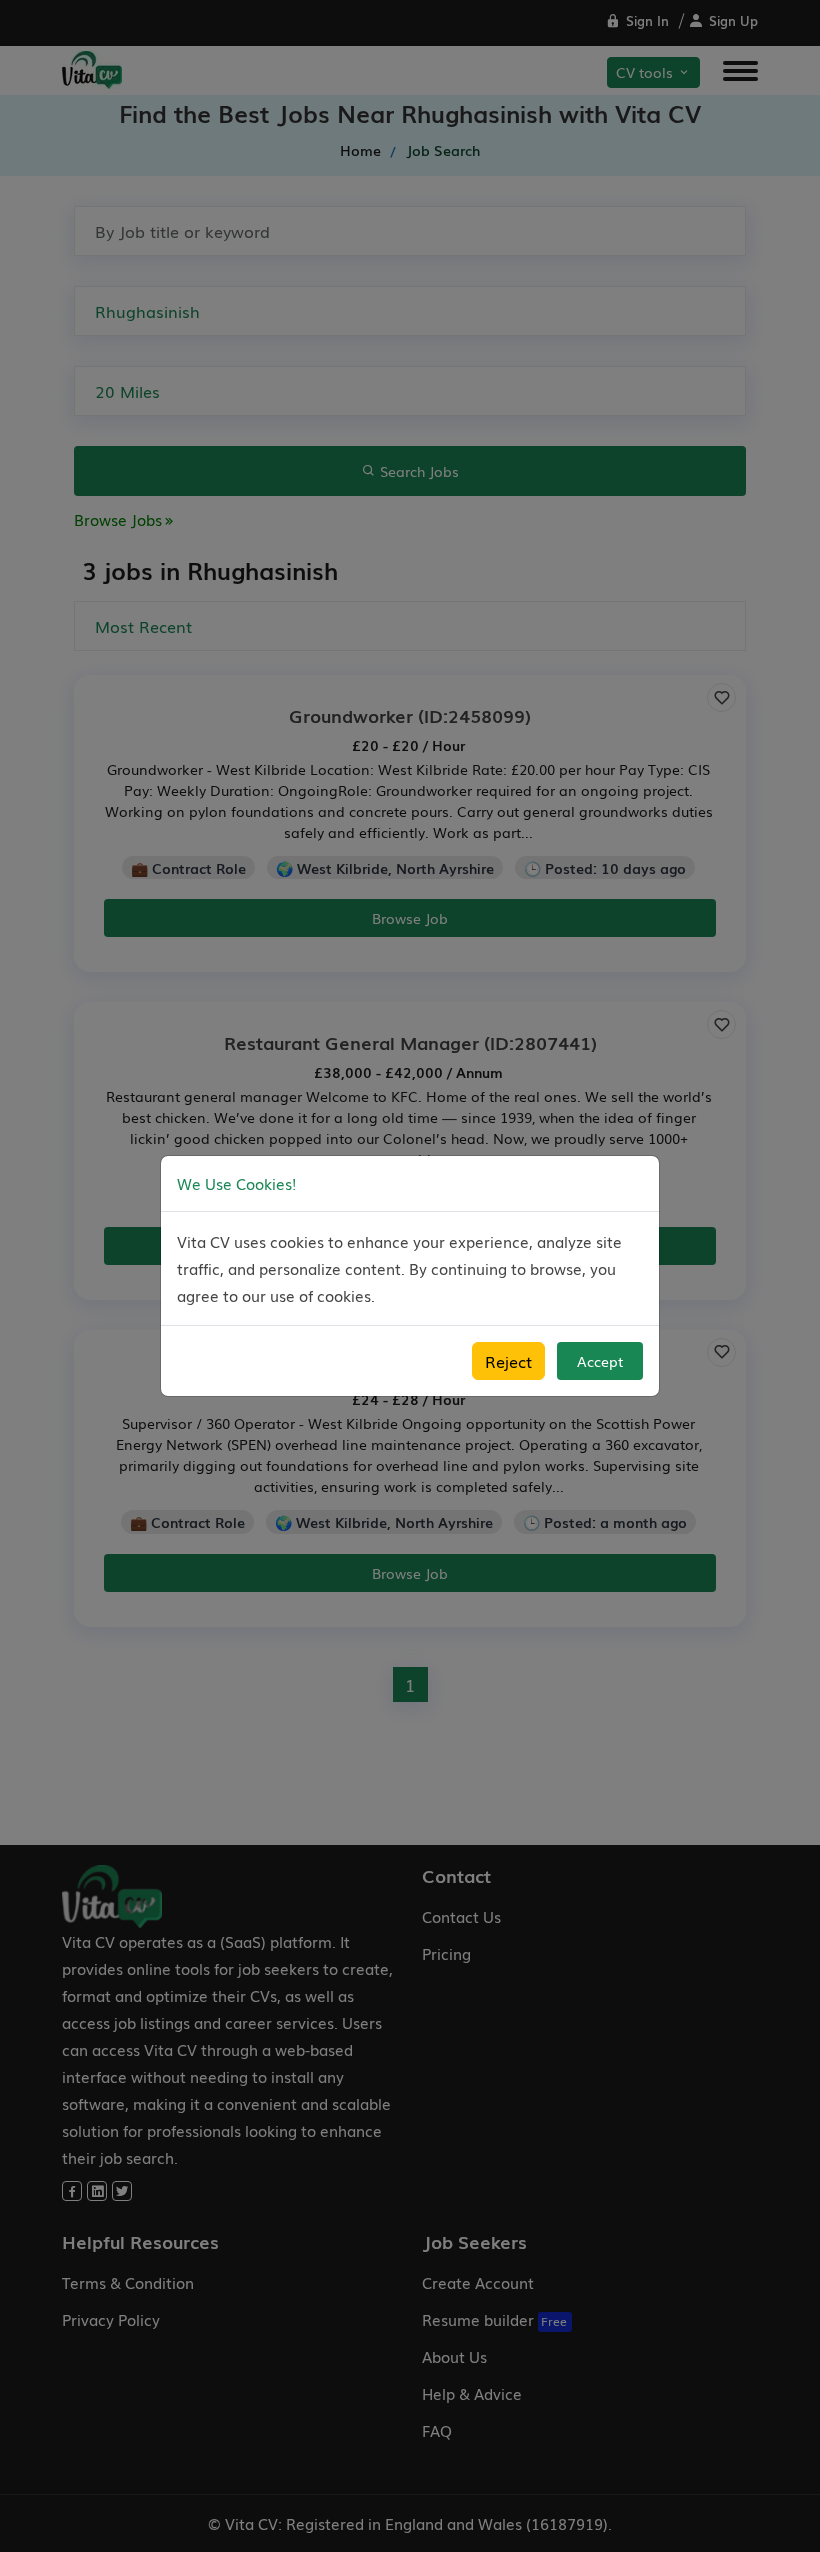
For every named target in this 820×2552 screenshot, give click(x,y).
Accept (600, 1361)
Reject (508, 1361)
